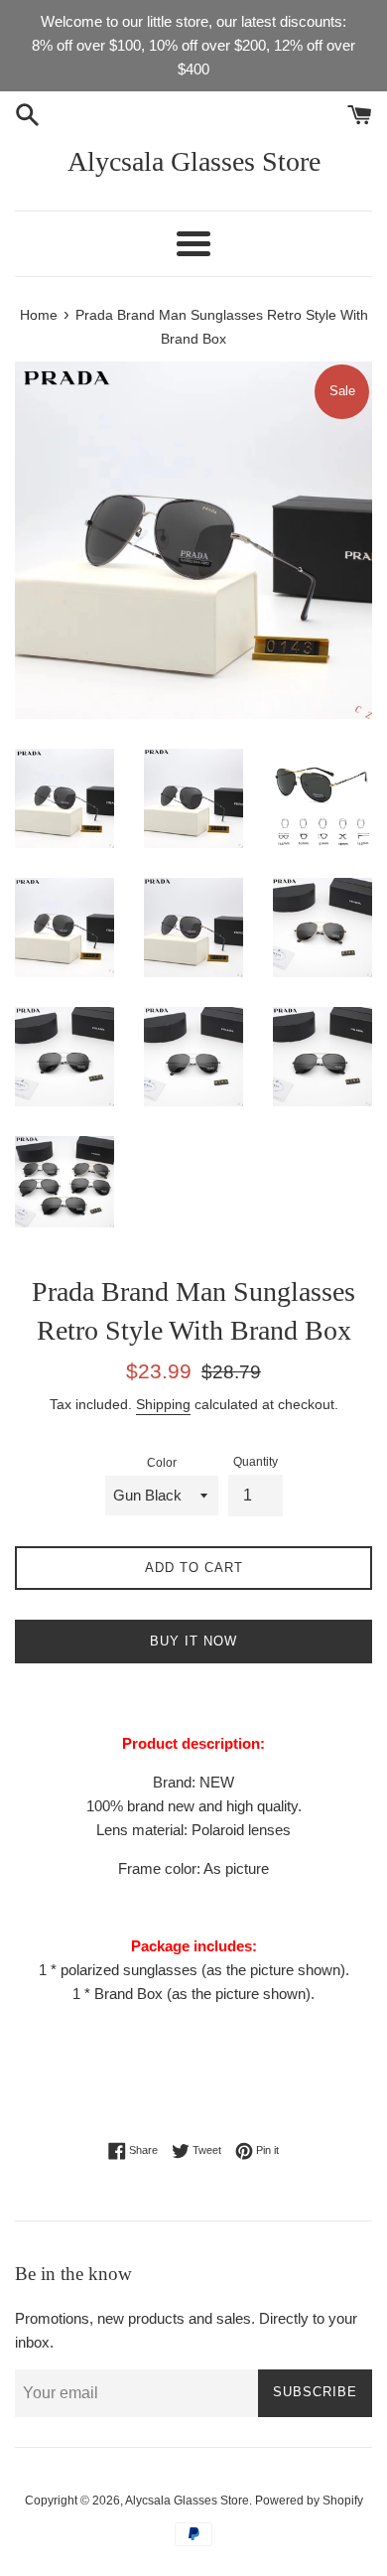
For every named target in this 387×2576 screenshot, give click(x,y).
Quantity (256, 1462)
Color (162, 1463)
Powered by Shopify (309, 2501)
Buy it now (193, 1641)
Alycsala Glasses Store (194, 161)
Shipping (163, 1404)
